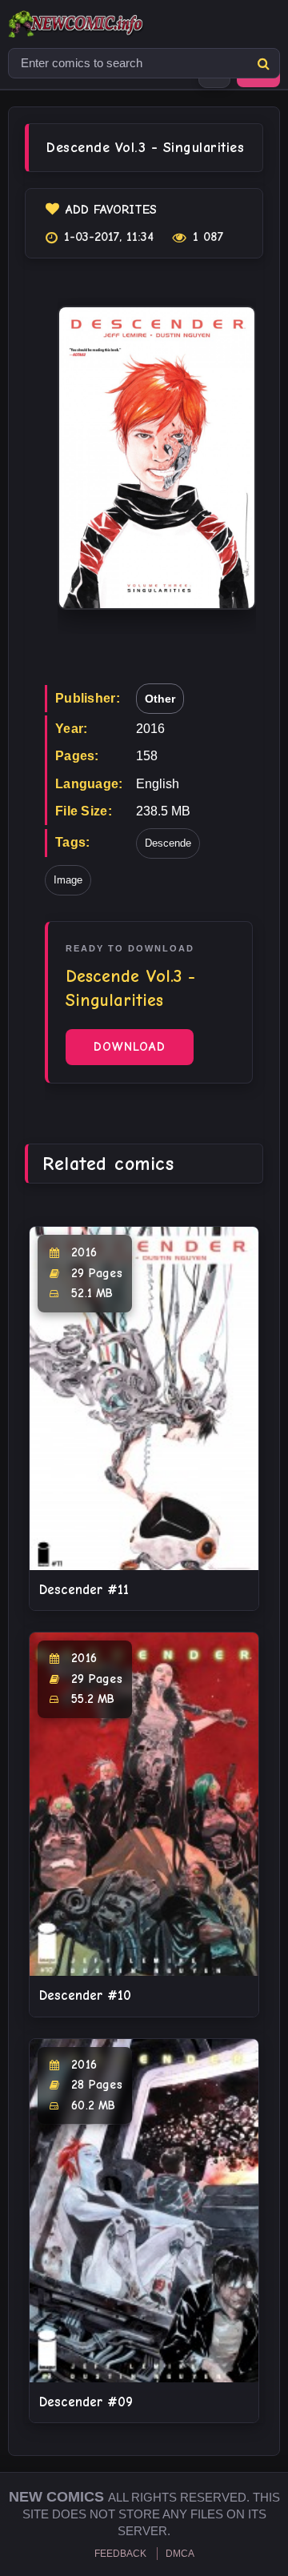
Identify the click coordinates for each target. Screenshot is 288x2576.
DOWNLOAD (130, 1047)
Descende (168, 843)
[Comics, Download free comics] (104, 24)
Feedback (120, 2554)
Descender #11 (84, 1590)
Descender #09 (86, 2402)
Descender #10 (85, 1995)
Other (160, 699)
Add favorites (111, 210)
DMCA (180, 2554)
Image (68, 880)
